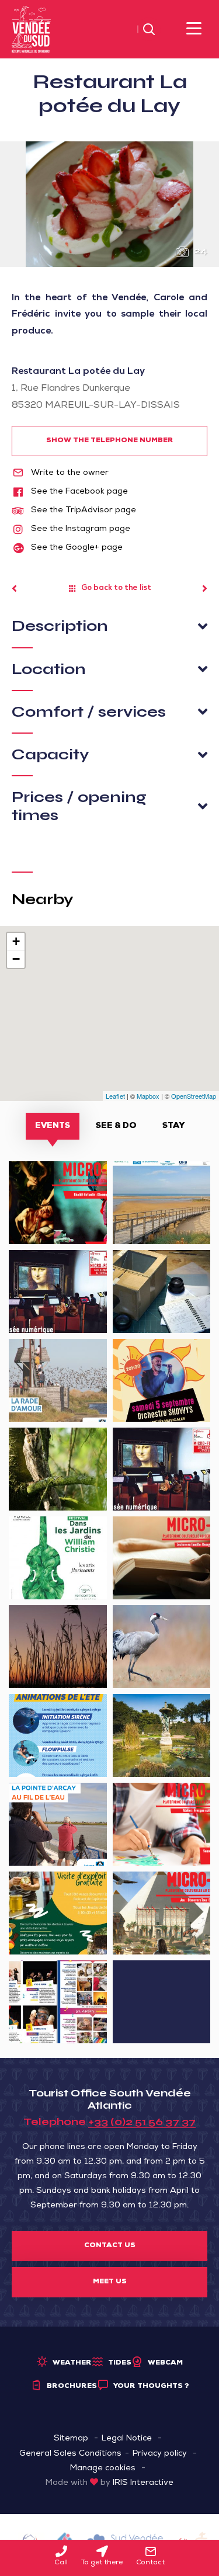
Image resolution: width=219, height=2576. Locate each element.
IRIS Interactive (143, 2483)
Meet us (110, 2282)
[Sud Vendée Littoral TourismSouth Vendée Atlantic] (31, 30)
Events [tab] (53, 1126)
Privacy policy (160, 2454)
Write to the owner (69, 473)
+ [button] (16, 941)
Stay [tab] (173, 1126)
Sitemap (71, 2439)
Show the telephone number (110, 441)
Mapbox (148, 1096)
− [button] (16, 959)
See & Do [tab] (116, 1126)
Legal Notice (127, 2439)
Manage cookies (103, 2469)
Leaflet (115, 1096)
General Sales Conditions (70, 2454)
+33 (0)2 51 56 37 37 (142, 2122)
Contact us (110, 2246)
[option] (109, 204)
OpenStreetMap (194, 1096)
